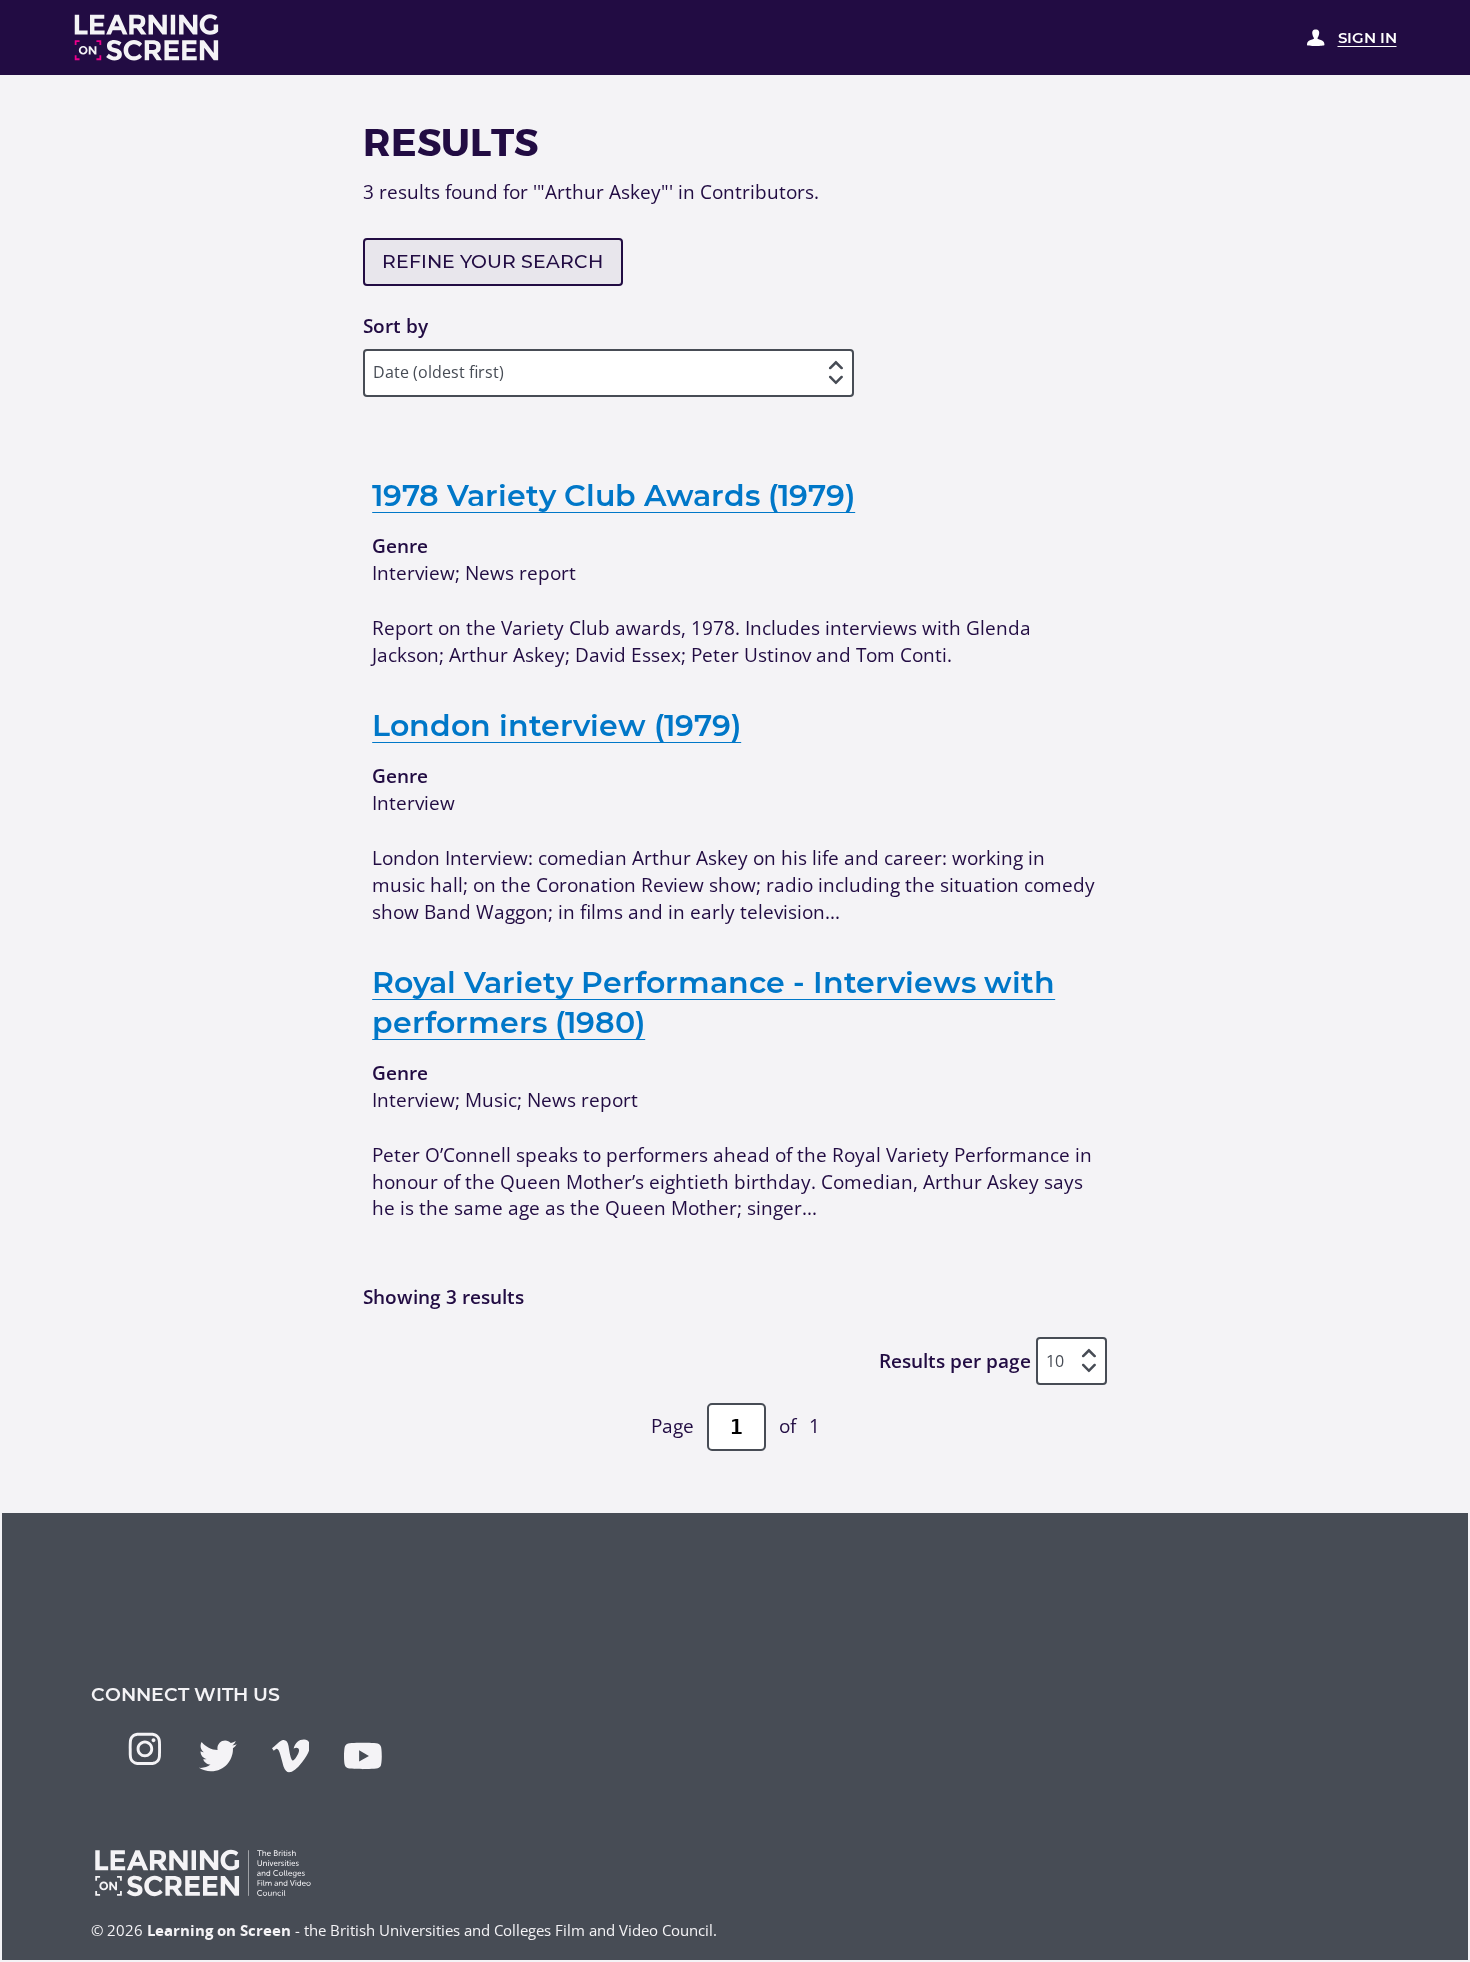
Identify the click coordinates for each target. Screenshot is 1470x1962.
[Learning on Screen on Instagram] (145, 1749)
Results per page (955, 1361)
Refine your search (492, 261)
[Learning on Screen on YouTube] (363, 1756)
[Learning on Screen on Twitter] (218, 1756)
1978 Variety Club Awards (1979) (613, 495)
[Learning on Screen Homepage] (147, 37)
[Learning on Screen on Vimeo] (291, 1756)
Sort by (395, 326)
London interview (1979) (556, 725)
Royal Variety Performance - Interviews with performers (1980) (713, 1002)
